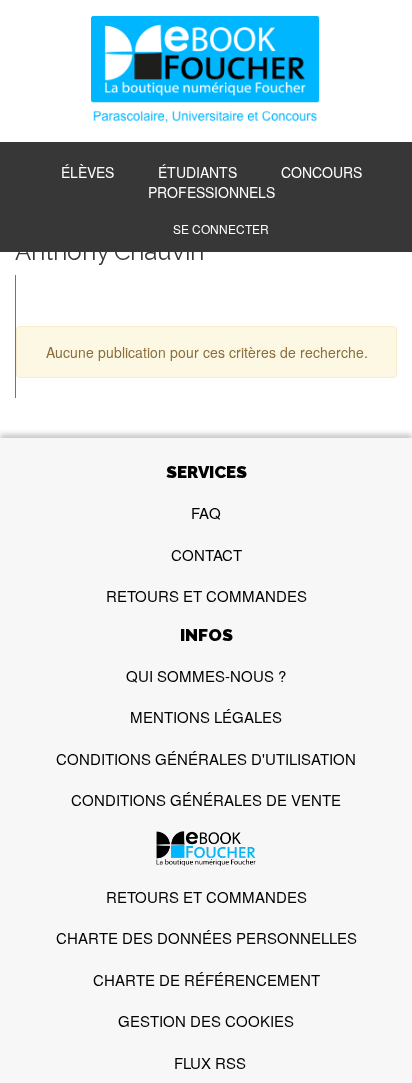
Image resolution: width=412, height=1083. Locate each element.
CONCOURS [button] (321, 172)
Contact (206, 554)
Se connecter (221, 228)
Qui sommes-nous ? (206, 675)
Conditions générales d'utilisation (206, 758)
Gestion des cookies (206, 1020)
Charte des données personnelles (206, 937)
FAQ (206, 512)
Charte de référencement (206, 979)
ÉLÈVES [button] (87, 172)
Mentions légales (206, 716)
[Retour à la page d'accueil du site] (206, 71)
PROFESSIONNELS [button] (211, 192)
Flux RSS (210, 1062)
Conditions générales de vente (206, 799)
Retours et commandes (206, 595)
